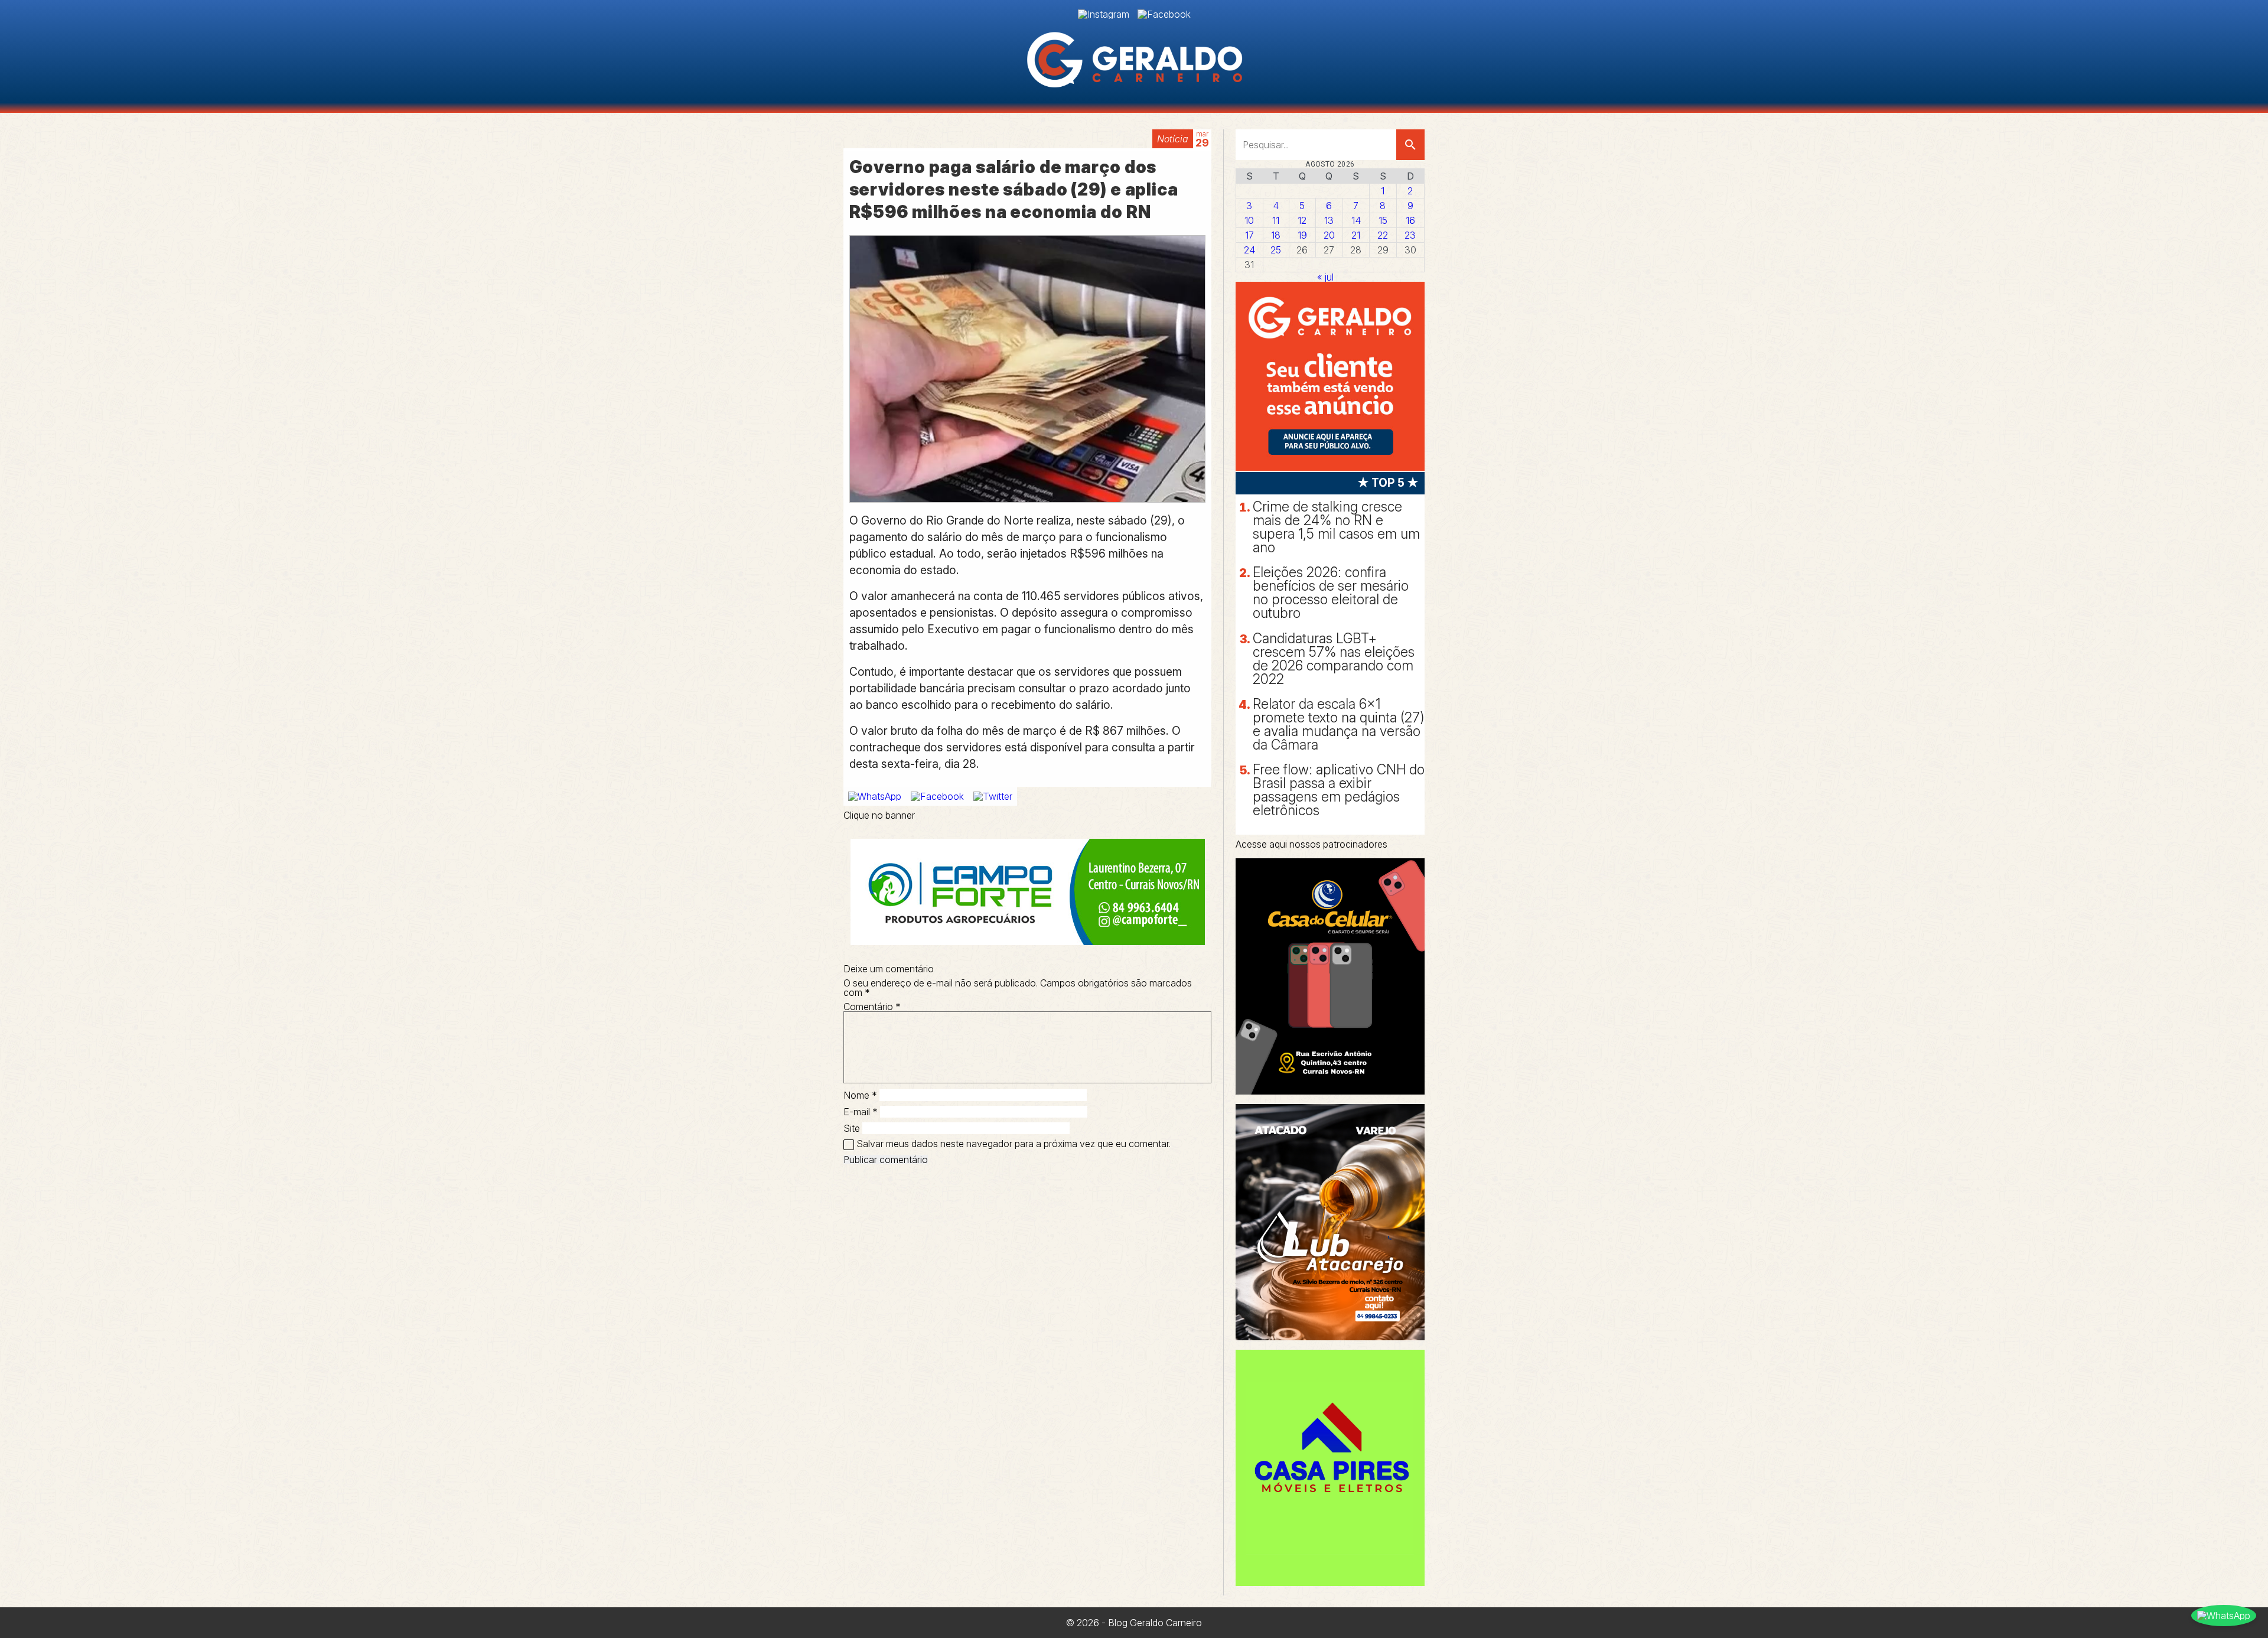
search (1410, 145)
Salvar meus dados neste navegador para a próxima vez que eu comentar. (1014, 1144)
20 (1329, 235)
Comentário (872, 1007)
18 (1276, 235)
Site (852, 1128)
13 (1329, 220)
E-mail (861, 1112)
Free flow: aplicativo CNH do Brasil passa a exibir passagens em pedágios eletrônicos (1339, 790)
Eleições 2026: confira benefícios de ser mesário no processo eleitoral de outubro (1331, 593)
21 (1356, 235)
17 (1249, 235)
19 (1302, 235)
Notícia (1173, 139)
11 (1276, 220)
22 (1383, 235)
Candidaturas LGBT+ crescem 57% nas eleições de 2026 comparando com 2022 (1334, 659)
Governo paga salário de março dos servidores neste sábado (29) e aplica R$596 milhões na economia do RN (1014, 189)
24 (1249, 250)
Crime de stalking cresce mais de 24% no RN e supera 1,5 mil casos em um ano (1336, 527)
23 (1410, 235)
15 (1383, 220)
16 (1410, 220)
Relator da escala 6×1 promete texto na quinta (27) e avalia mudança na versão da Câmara (1339, 724)
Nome (860, 1095)
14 (1356, 220)
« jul (1325, 277)
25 (1276, 250)
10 (1249, 220)
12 (1302, 220)
